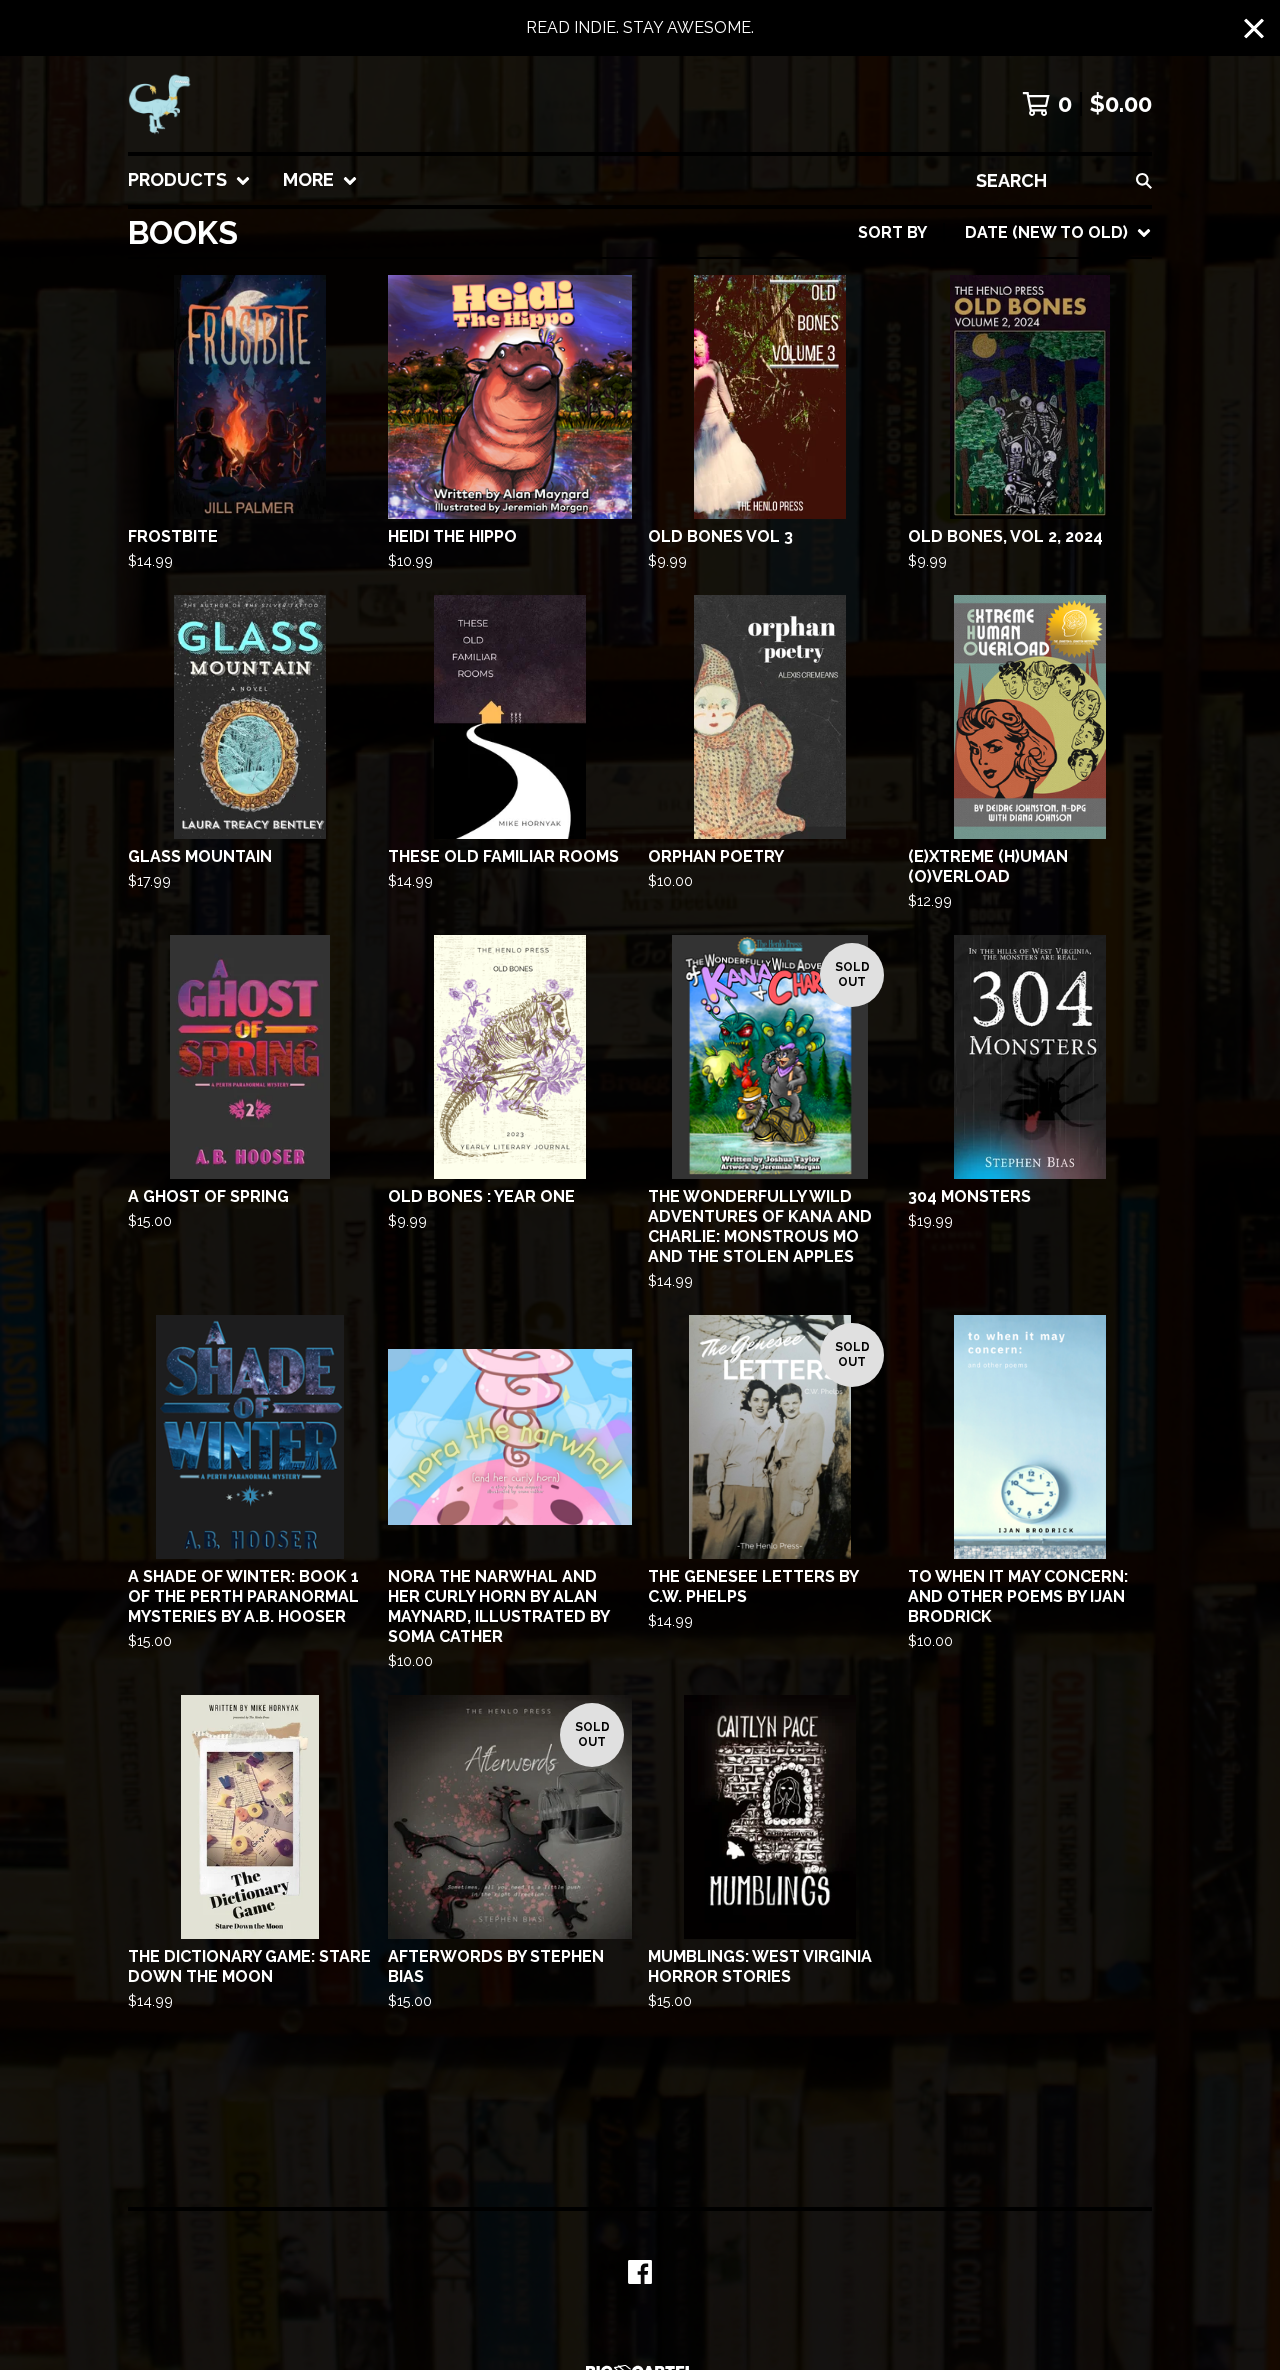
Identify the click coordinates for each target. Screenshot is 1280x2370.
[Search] (1144, 180)
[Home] (160, 104)
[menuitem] (189, 180)
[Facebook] (640, 2272)
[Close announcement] (1254, 28)
